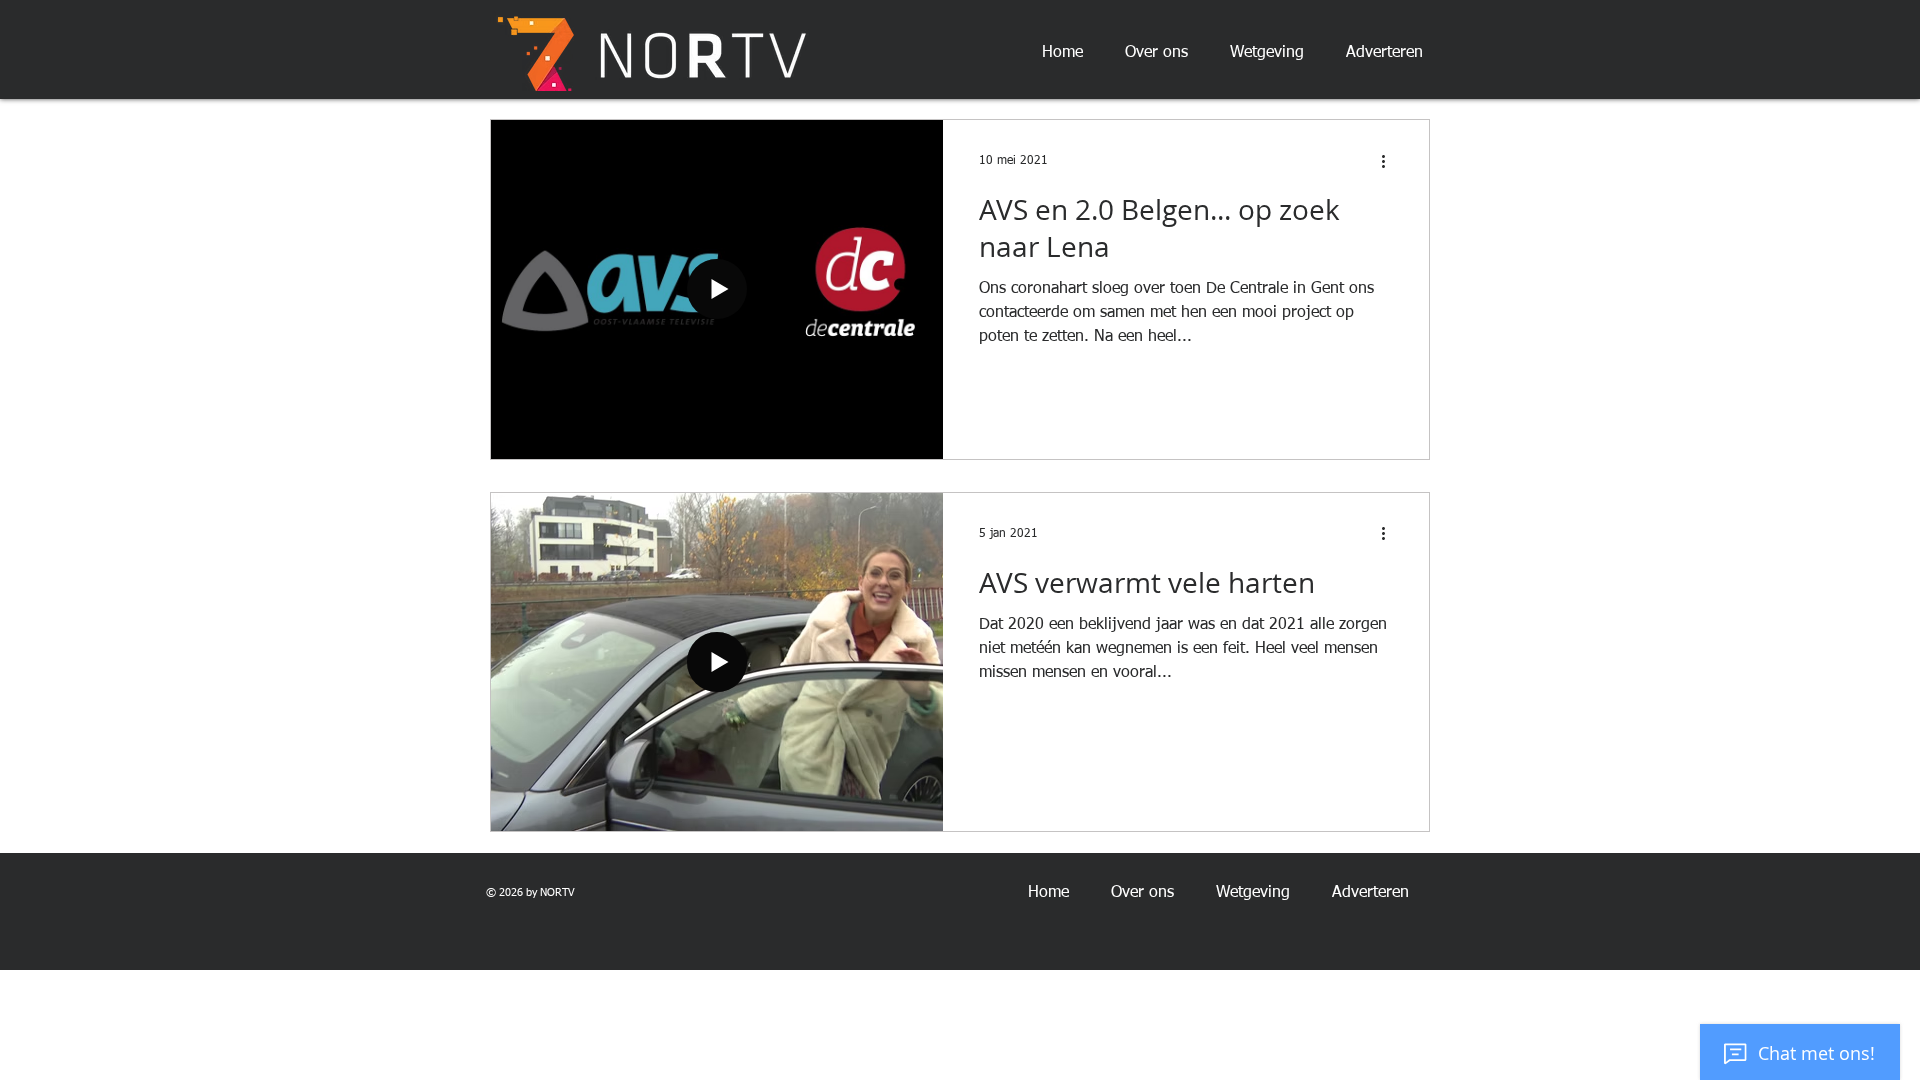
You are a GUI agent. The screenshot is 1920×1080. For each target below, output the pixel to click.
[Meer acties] (1390, 161)
